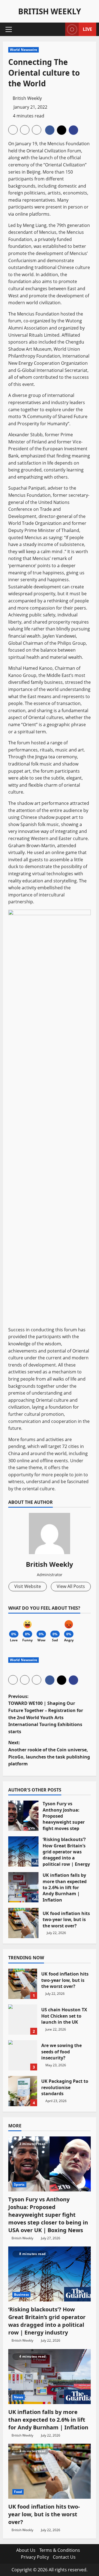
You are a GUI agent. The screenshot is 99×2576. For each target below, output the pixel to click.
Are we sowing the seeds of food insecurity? (23, 2055)
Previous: (46, 1714)
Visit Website (28, 1586)
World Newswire (24, 50)
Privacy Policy (35, 2557)
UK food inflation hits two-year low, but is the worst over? (23, 1923)
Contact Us (64, 2557)
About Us (26, 2550)
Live (87, 29)
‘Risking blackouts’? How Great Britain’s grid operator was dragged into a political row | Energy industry (23, 1851)
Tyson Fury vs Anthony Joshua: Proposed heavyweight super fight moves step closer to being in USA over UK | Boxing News (23, 1816)
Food (18, 2492)
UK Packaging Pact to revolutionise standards (23, 2091)
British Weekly (50, 11)
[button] (9, 29)
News (19, 2397)
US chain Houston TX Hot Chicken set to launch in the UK (23, 2020)
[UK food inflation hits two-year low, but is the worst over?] (50, 2471)
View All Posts (71, 1586)
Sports (19, 2184)
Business (21, 2294)
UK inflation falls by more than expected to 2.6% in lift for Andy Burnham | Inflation (23, 1887)
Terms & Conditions (60, 2550)
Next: (49, 1753)
